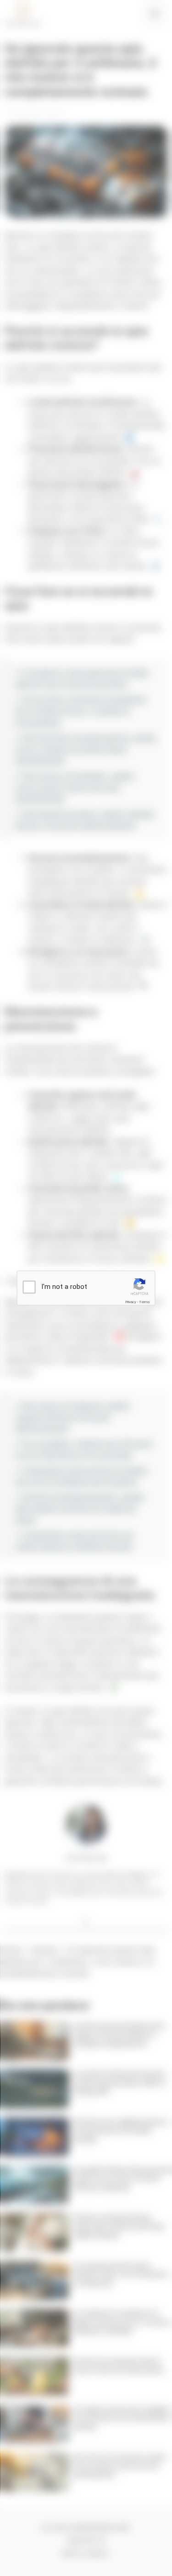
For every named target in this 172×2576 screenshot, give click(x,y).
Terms (144, 1302)
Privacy (131, 1302)
